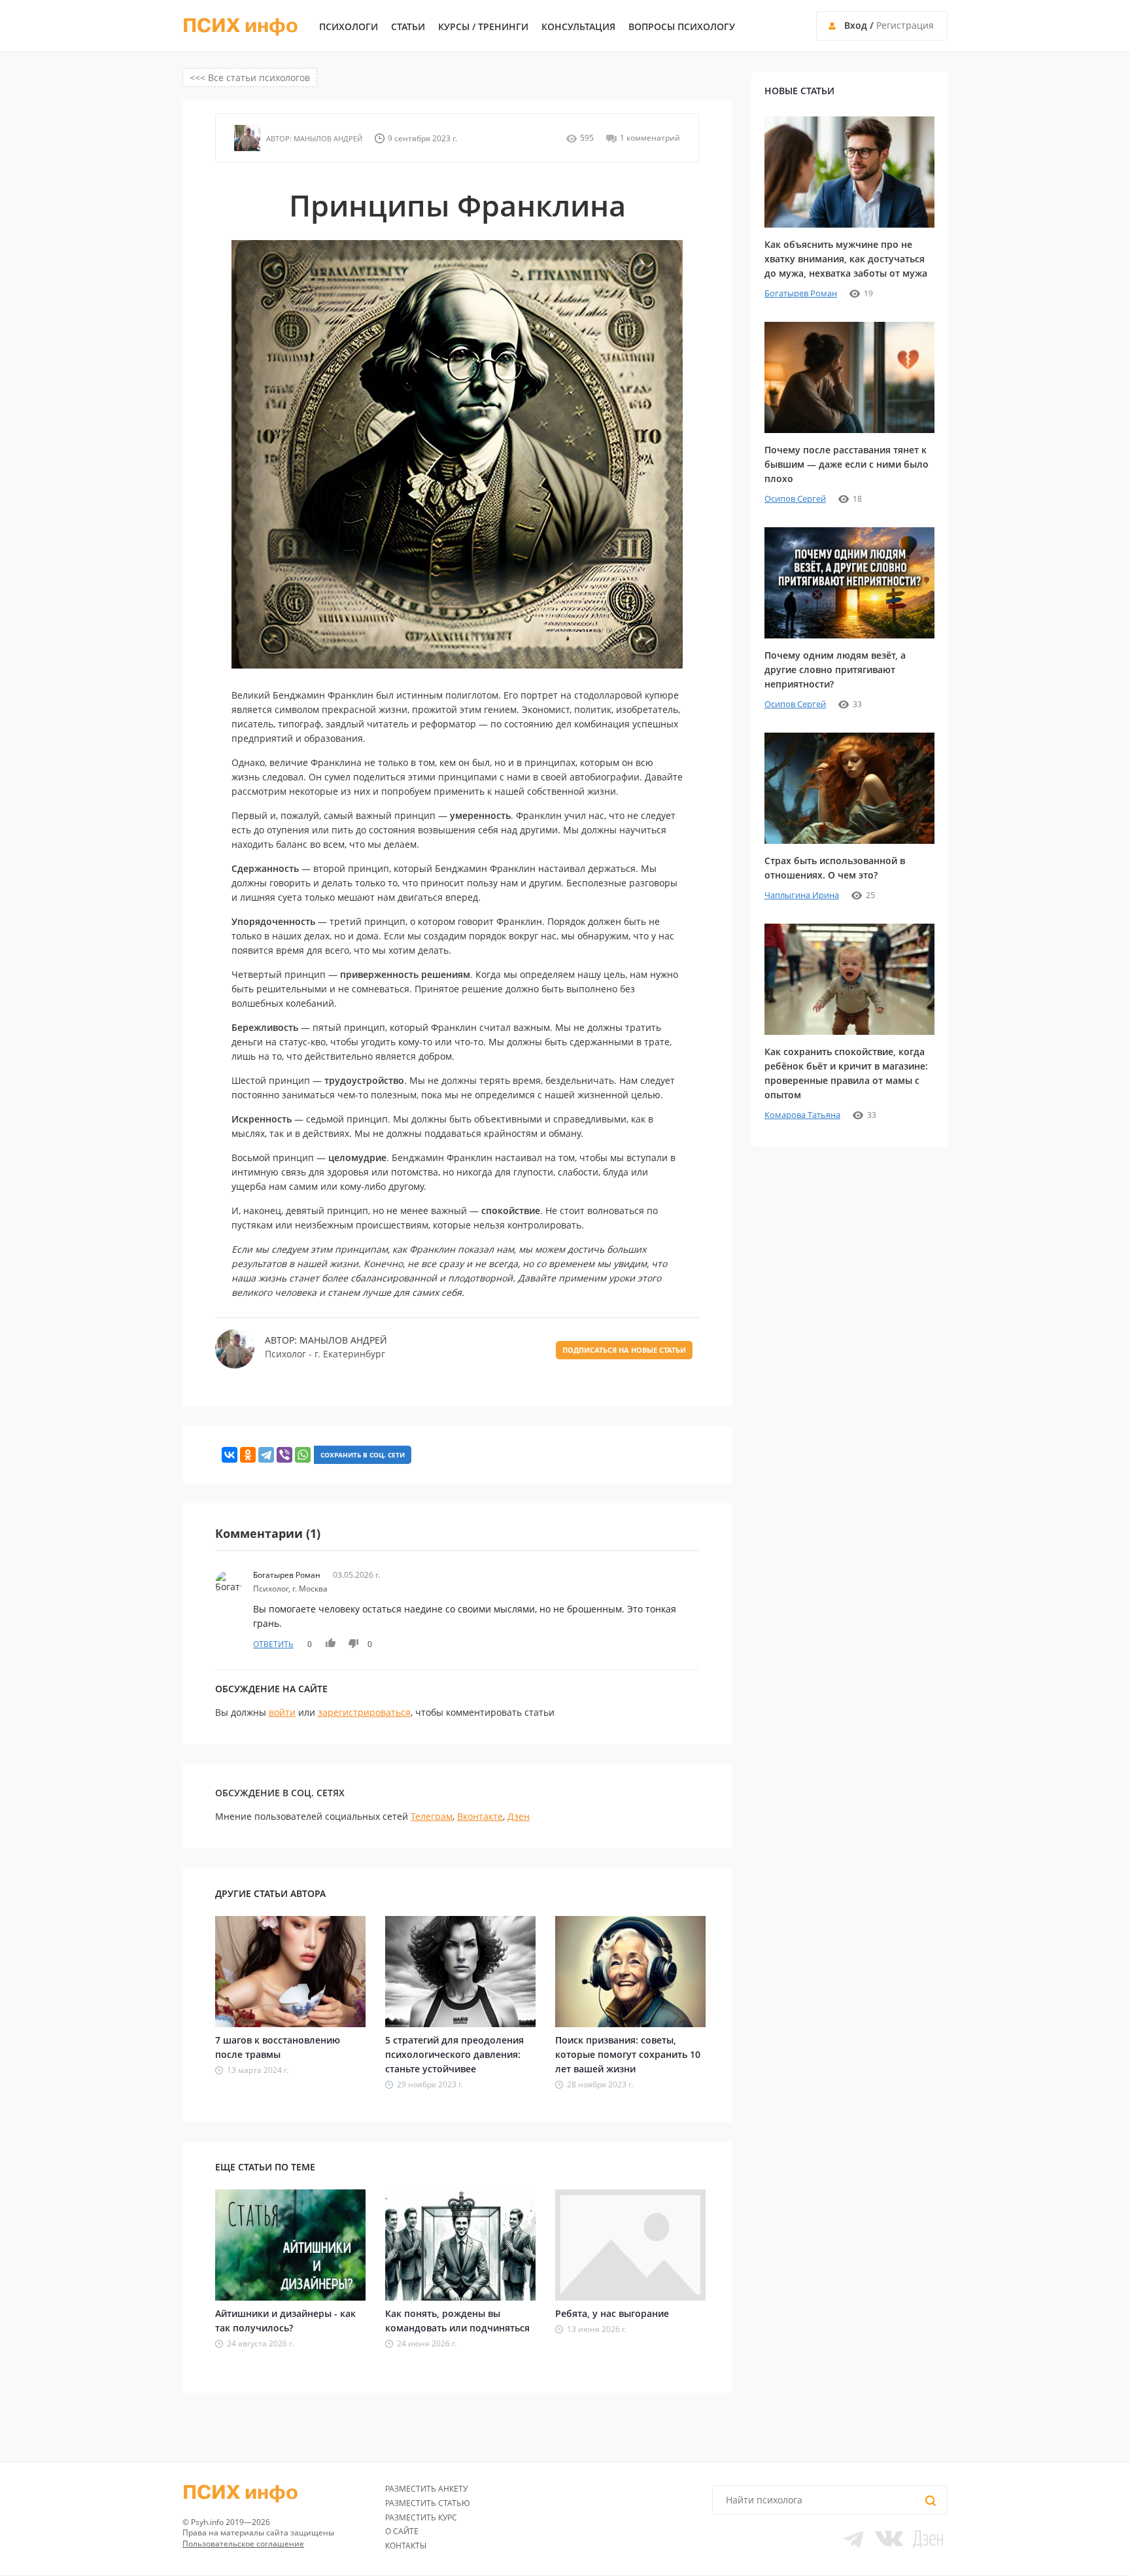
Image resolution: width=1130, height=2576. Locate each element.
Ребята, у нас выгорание (612, 2313)
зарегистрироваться (364, 1712)
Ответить (273, 1644)
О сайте (402, 2531)
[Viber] (284, 1455)
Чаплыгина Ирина (802, 895)
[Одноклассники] (248, 1455)
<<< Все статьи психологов (250, 78)
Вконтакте (480, 1816)
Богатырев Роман (801, 293)
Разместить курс (421, 2517)
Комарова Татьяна (802, 1115)
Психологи (349, 27)
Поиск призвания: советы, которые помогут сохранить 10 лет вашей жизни (628, 2054)
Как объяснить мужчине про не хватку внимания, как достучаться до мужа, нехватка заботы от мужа (846, 259)
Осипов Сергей (795, 498)
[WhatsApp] (303, 1455)
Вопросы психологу (682, 27)
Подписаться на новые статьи (624, 1350)
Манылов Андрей (327, 138)
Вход (856, 25)
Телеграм (432, 1816)
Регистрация (905, 25)
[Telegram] (266, 1455)
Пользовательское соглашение (243, 2544)
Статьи (408, 27)
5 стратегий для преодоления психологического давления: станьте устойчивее (454, 2054)
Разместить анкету (426, 2489)
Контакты (406, 2546)
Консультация (578, 27)
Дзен (519, 1816)
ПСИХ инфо (240, 26)
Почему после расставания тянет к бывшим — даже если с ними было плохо (847, 464)
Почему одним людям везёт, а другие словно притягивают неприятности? (835, 670)
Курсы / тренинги (483, 27)
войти (282, 1712)
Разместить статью (428, 2503)
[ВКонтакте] (230, 1455)
